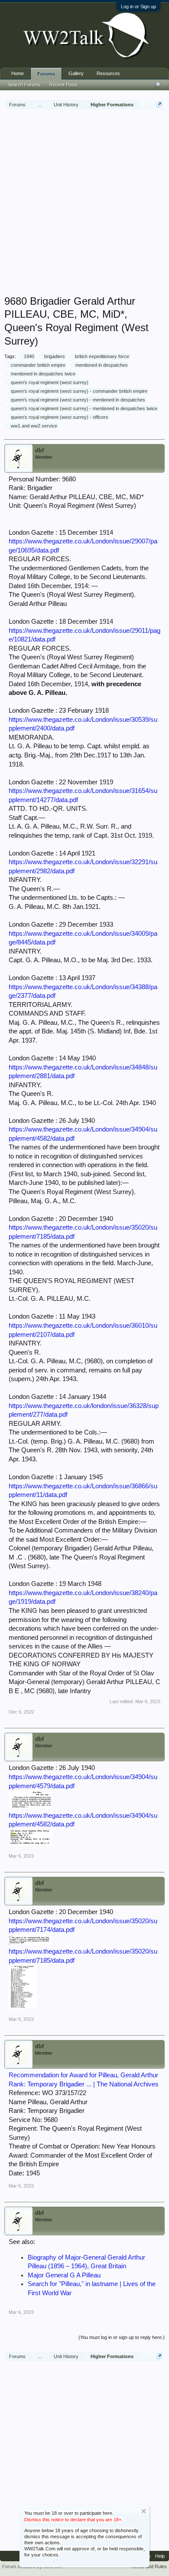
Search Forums (24, 85)
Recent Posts (64, 85)
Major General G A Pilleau (64, 2275)
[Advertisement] (84, 204)
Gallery (76, 73)
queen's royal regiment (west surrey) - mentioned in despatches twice (84, 408)
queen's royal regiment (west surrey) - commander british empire (79, 391)
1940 (29, 356)
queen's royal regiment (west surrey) (50, 382)
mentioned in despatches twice (43, 374)
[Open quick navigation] (159, 104)
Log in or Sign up (138, 7)
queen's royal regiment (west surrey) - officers (60, 417)
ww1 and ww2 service (34, 426)
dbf (39, 450)
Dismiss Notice (144, 2511)
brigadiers (55, 356)
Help (160, 2556)
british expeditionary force (102, 356)
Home (18, 73)
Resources (108, 73)
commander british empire (38, 365)
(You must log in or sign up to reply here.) (122, 2337)
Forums (46, 74)
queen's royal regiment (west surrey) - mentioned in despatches (78, 400)
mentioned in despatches (102, 365)
